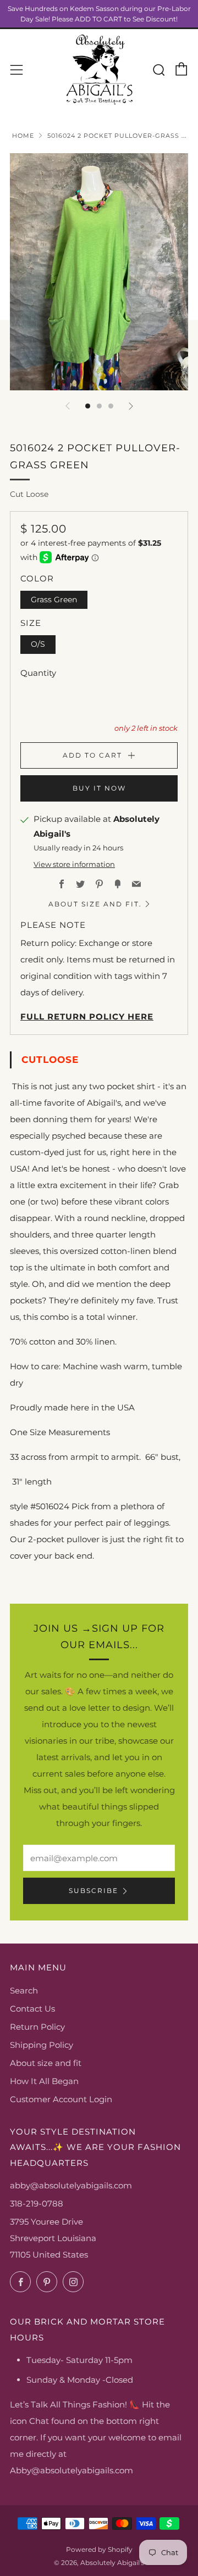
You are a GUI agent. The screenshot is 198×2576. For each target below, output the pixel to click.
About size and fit (46, 2063)
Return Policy (37, 2027)
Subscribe (94, 1891)
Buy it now (99, 788)
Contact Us (32, 2009)
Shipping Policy (42, 2045)
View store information (74, 864)
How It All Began (44, 2081)
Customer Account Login (61, 2099)
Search (24, 1990)
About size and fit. (95, 904)
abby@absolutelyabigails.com (71, 2185)
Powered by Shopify (99, 2549)
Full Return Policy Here (87, 1017)
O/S (38, 644)
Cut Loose (29, 494)
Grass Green (54, 600)
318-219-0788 (37, 2203)
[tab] (88, 406)
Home (23, 136)
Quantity (38, 673)
